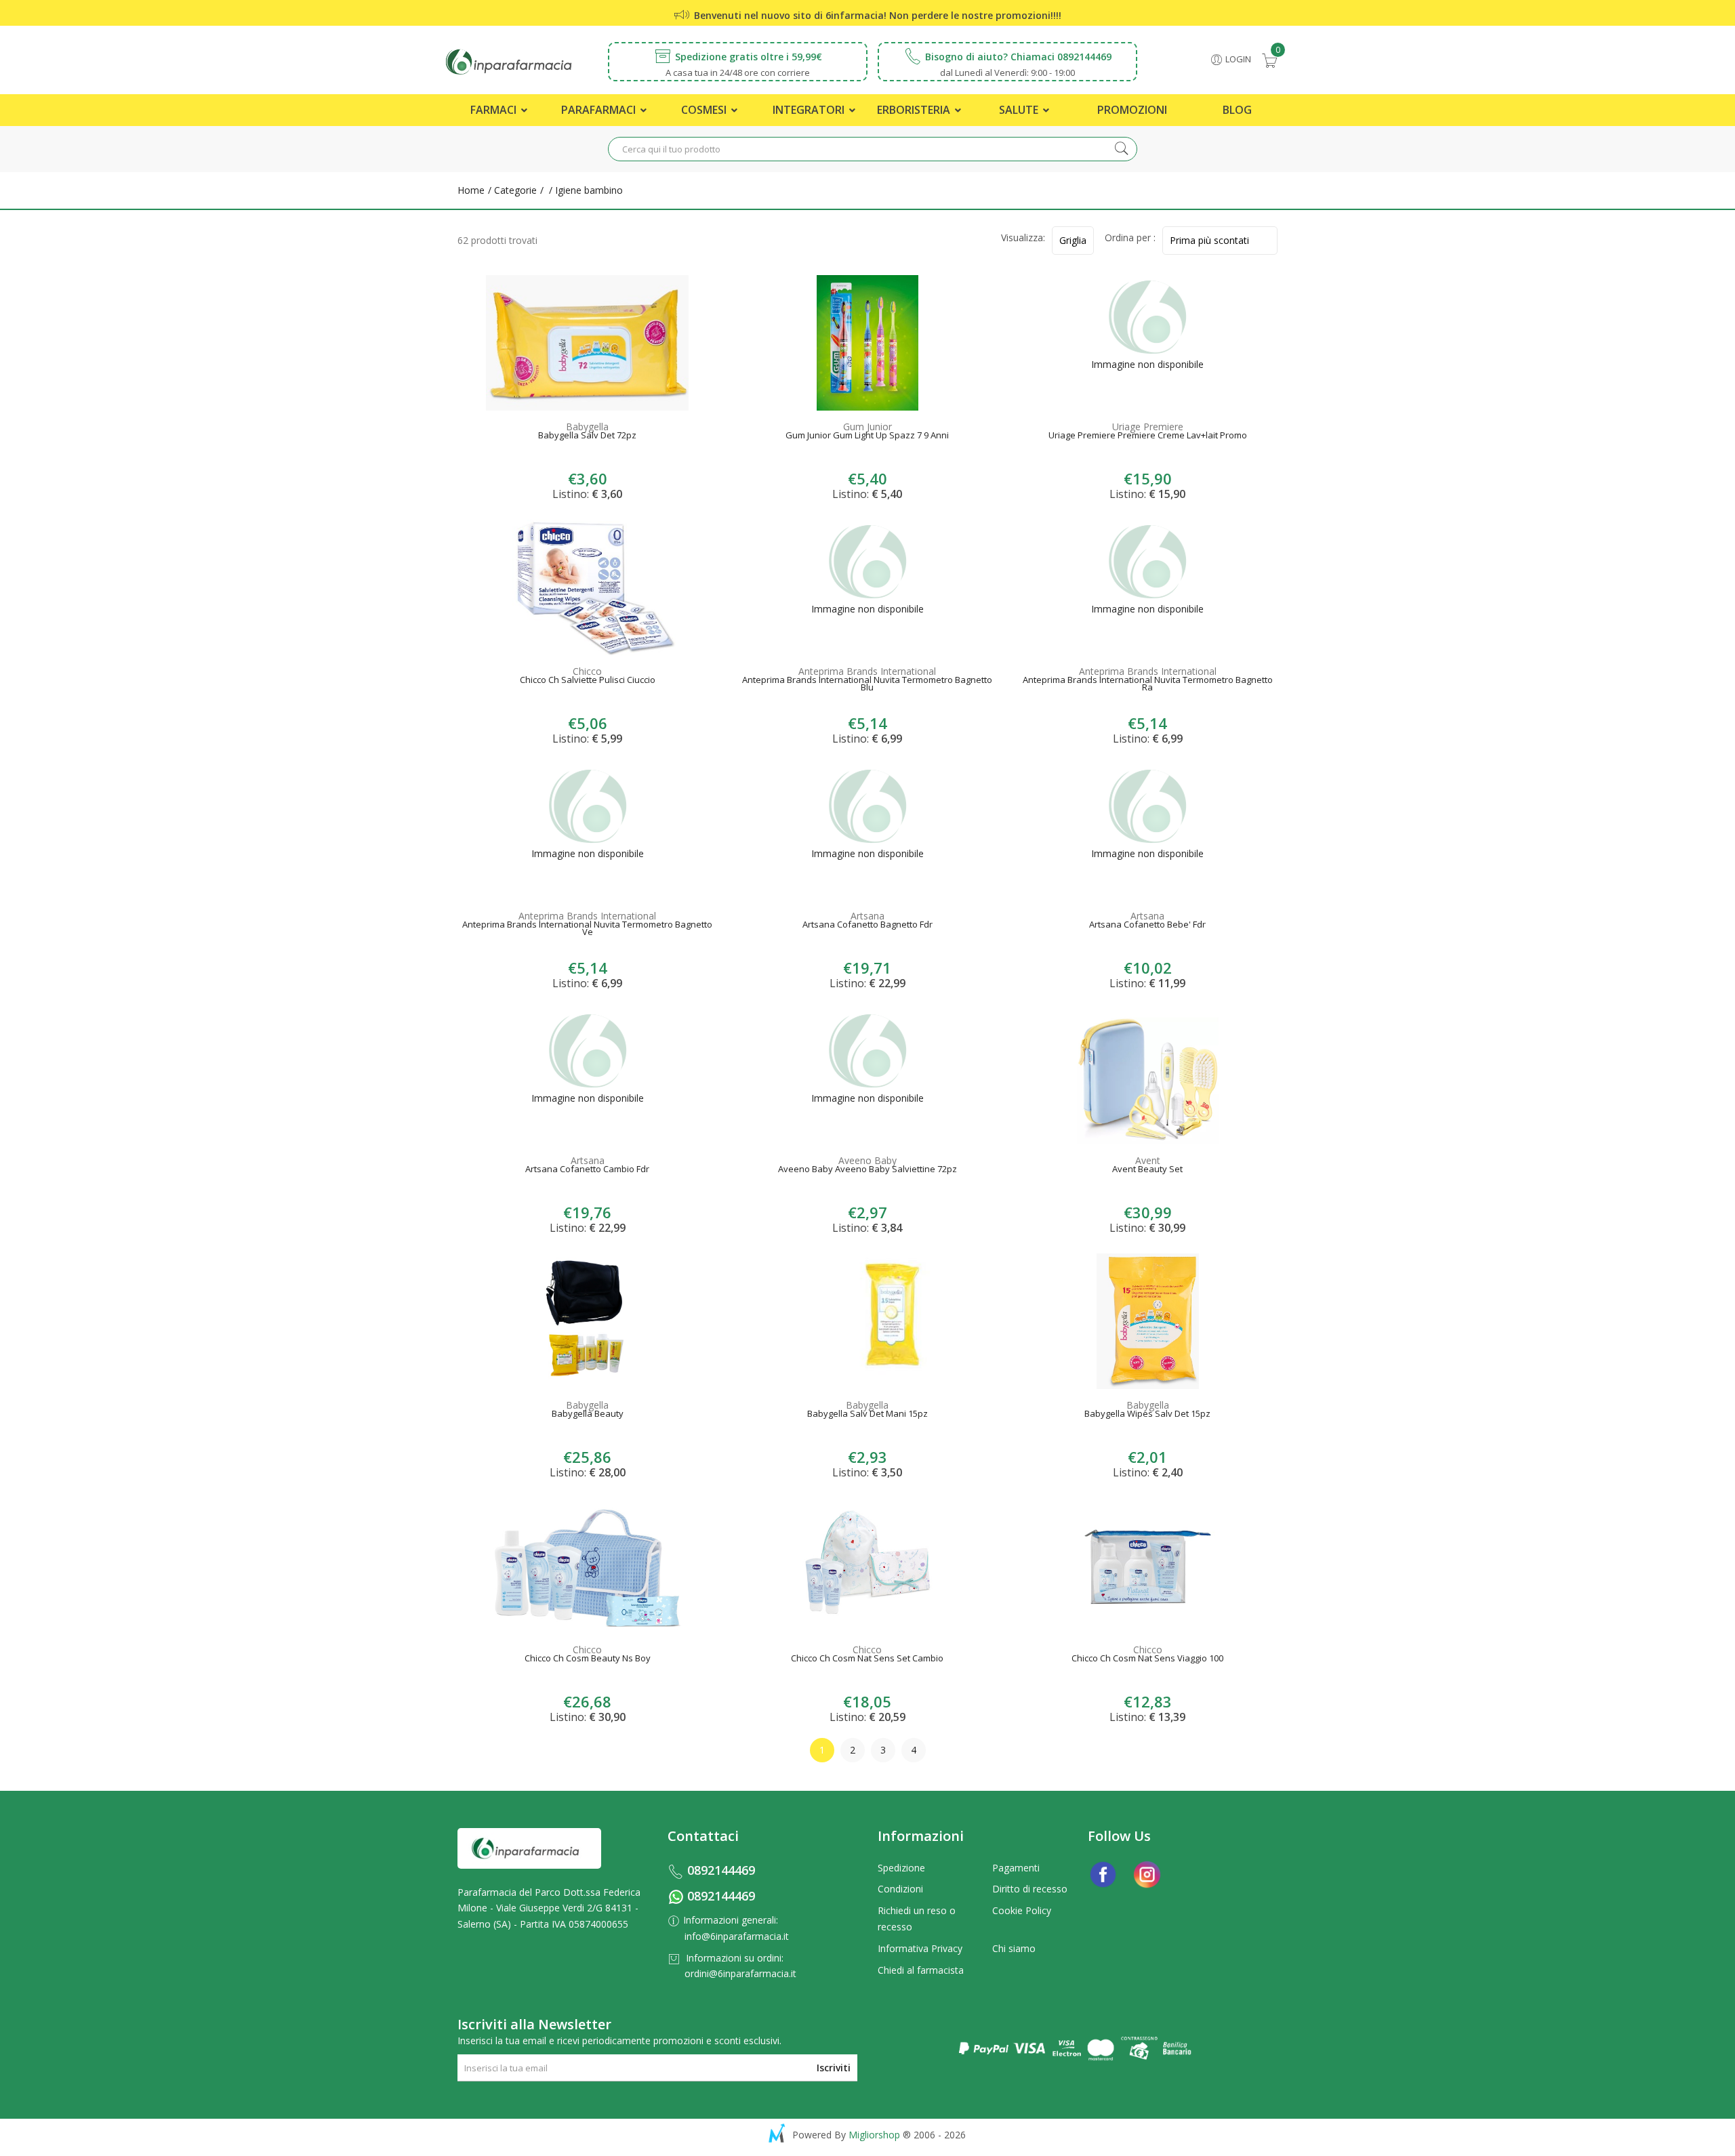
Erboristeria (915, 110)
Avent (1148, 1160)
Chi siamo (1014, 1948)
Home (471, 190)
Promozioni (1132, 110)
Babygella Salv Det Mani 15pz (867, 1415)
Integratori (810, 110)
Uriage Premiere (1148, 427)
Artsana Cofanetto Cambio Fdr (587, 1170)
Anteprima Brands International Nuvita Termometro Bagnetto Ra (1148, 685)
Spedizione (901, 1868)
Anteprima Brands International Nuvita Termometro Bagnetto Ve (587, 930)
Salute (1020, 110)
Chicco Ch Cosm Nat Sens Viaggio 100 (1147, 1659)
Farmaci (495, 110)
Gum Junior (867, 427)
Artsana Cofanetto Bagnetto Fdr (867, 926)
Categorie (514, 190)
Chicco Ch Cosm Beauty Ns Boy (588, 1659)
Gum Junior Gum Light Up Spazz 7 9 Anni (867, 436)
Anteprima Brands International (867, 671)
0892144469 (721, 1870)
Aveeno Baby (867, 1160)
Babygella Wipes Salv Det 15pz (1147, 1415)
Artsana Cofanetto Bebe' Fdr (1147, 926)
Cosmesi (705, 110)
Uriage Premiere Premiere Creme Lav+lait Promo (1148, 436)
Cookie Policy (1022, 1910)
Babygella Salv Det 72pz (587, 436)
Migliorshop (874, 2135)
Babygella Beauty (588, 1415)
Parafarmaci (600, 110)
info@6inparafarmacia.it (737, 1936)
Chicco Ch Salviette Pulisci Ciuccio (588, 681)
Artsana (867, 916)
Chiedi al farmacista (921, 1970)
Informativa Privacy (920, 1948)
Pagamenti (1016, 1868)
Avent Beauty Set (1147, 1170)
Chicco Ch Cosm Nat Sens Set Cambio (867, 1659)
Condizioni (900, 1889)
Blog (1237, 110)
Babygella (587, 427)
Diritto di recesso (1030, 1889)
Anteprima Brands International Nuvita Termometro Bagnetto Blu (867, 685)
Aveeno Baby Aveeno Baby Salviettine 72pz (867, 1170)
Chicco (587, 671)
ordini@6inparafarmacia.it (740, 1973)
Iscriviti (834, 2068)
